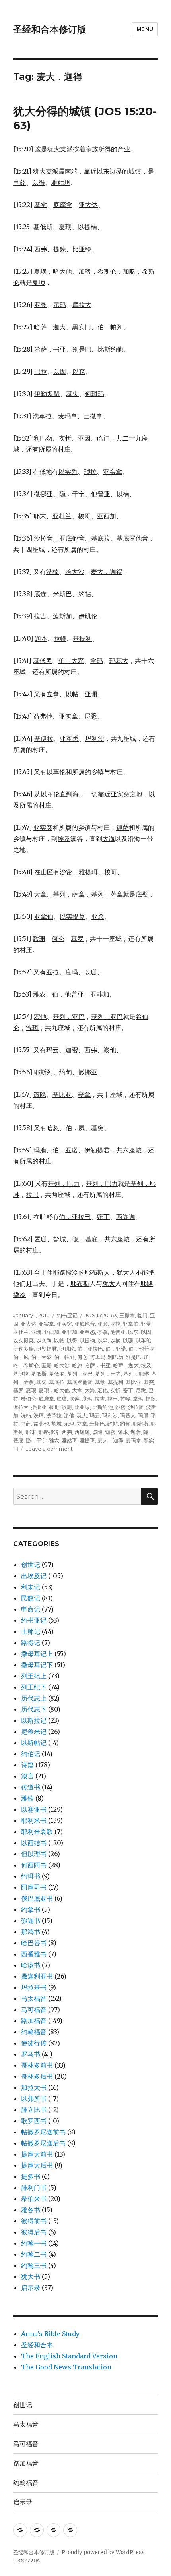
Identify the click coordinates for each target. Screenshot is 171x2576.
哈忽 (77, 1365)
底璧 (62, 1399)
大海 (90, 1390)
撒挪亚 (39, 1407)
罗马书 (31, 2054)
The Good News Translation (66, 2367)
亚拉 (115, 1324)
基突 (149, 1382)
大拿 (77, 1390)
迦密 (110, 1432)
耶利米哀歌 (37, 1832)
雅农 (54, 1440)
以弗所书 (34, 2099)
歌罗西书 (34, 2121)
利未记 (31, 1587)
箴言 (27, 1776)
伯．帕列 (64, 1357)
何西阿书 (34, 1865)
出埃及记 (34, 1576)
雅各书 (31, 2210)
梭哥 (54, 1407)
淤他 (69, 1415)
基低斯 (39, 1374)
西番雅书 (34, 1954)
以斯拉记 (34, 1720)
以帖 (59, 1340)
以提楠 (87, 1340)
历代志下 (34, 1709)
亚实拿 (46, 1324)
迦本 (123, 1432)
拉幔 (125, 1399)
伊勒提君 (47, 1349)
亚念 (103, 1324)
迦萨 (136, 1432)
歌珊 (67, 1407)
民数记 (31, 1598)
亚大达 (28, 1324)
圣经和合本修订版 (50, 29)
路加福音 (34, 2021)
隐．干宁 (36, 1440)
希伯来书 (34, 2199)
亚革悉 (87, 1332)
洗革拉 (54, 1415)
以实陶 (44, 1340)
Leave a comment (49, 1449)
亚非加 (69, 1332)
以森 (103, 1340)
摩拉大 (21, 1407)
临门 (142, 1315)
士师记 (31, 1631)
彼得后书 (34, 2232)
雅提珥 (87, 1440)
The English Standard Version (69, 2356)
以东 (133, 1332)
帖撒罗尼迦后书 (43, 2143)
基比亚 (133, 1382)
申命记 (31, 1609)
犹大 (82, 1415)
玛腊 (143, 1415)
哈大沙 (62, 1365)
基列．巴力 (108, 1374)
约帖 (113, 1424)
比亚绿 (82, 1407)
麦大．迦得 (110, 1440)
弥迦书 (31, 1921)
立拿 (82, 1424)
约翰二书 (34, 2254)
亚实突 (64, 1324)
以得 (72, 1340)
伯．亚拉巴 (90, 1349)
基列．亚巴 (80, 1374)
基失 (41, 1382)
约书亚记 (67, 1315)
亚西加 (51, 1332)
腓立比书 (34, 2110)
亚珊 (36, 1332)
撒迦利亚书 (37, 1976)
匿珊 (47, 1365)
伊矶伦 (67, 1349)
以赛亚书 (34, 1809)
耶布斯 (141, 1424)
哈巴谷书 (34, 1943)
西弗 (67, 1432)
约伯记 (31, 1754)
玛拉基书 (34, 1987)
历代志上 (34, 1698)
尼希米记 (34, 1732)
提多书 (31, 2176)
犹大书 (31, 2276)
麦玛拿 (133, 1440)
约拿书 (31, 1909)
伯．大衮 (41, 1357)
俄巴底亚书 (37, 1898)
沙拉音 (136, 1407)
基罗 (18, 1390)
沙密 (120, 1407)
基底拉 (57, 1382)
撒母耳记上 (37, 1654)
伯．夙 (21, 1357)
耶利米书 (34, 1820)
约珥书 (31, 1876)
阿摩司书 (34, 1887)
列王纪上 (34, 1676)
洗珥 (39, 1415)
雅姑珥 (69, 1440)
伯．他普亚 (141, 1349)
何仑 (82, 1357)
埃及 (146, 1365)
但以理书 (34, 1854)
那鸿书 (31, 1932)
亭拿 (103, 1332)
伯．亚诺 (116, 1349)
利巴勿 (116, 1357)
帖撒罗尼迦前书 (43, 2132)
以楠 (115, 1340)
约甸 (125, 1424)
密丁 (128, 1390)
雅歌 (27, 1798)
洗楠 (26, 1415)
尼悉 (141, 1390)
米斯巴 (97, 1424)
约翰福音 (34, 2032)
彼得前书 (34, 2221)
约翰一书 (34, 2243)
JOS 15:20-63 (101, 1315)
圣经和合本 (37, 2345)
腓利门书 (34, 2188)
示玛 (69, 1424)
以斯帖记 (34, 1743)
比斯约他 (103, 1407)
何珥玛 (98, 1357)
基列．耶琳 (136, 1374)
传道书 (31, 1787)
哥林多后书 (37, 2076)
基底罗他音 (80, 1382)
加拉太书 (34, 2087)
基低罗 (57, 1374)
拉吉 (100, 1399)
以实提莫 (23, 1340)
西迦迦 (82, 1432)
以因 (146, 1332)
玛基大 (128, 1415)
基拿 (100, 1382)
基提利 (116, 1382)
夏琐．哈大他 (54, 1390)
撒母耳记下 (37, 1665)
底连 (74, 1399)
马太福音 (34, 1998)
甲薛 (26, 1424)
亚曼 (146, 1324)
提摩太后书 (37, 2165)
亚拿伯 (131, 1324)
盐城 (56, 1424)
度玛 (87, 1399)
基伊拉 (21, 1374)
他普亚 (118, 1332)
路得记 (31, 1643)
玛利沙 (110, 1415)
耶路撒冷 (49, 1432)
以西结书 (34, 1843)
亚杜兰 (21, 1332)
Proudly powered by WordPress (103, 2552)
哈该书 (31, 1965)
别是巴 (133, 1357)
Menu (145, 29)
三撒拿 (127, 1315)
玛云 (95, 1415)
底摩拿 (46, 1399)
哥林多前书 (37, 2065)
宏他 (103, 1390)
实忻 (115, 1390)
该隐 (97, 1432)
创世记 (31, 1565)
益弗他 (41, 1424)
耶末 (31, 1432)
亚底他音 (85, 1324)
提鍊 (151, 1399)
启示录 (31, 2288)
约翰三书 (34, 2265)
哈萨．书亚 (98, 1365)
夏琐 (31, 1390)
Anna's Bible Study (50, 2334)
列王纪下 (34, 1687)
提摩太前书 (37, 2154)
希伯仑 (28, 1399)
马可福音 (34, 2010)
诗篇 (27, 1765)
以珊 (128, 1340)
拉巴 (113, 1399)
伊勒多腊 (23, 1349)
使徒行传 (34, 2043)
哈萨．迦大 (126, 1365)
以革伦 (143, 1340)
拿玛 (138, 1399)
